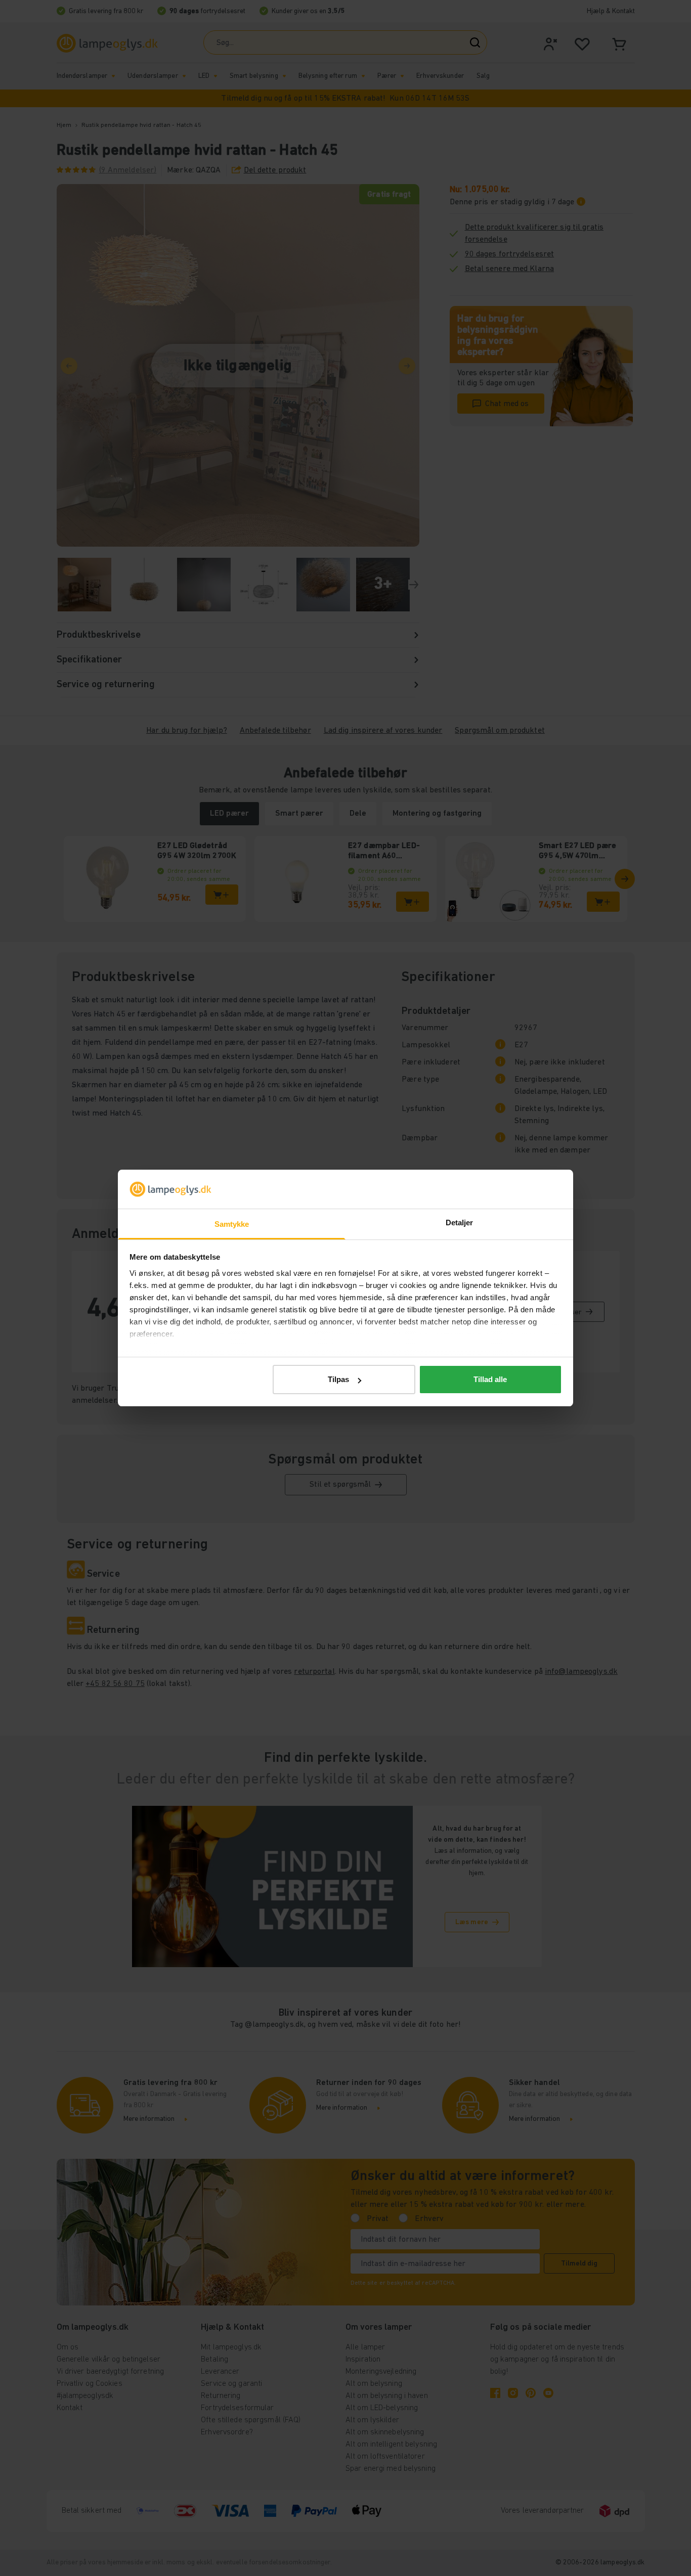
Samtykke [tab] (232, 1224)
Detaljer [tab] (460, 1223)
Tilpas (338, 1379)
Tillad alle (490, 1379)
